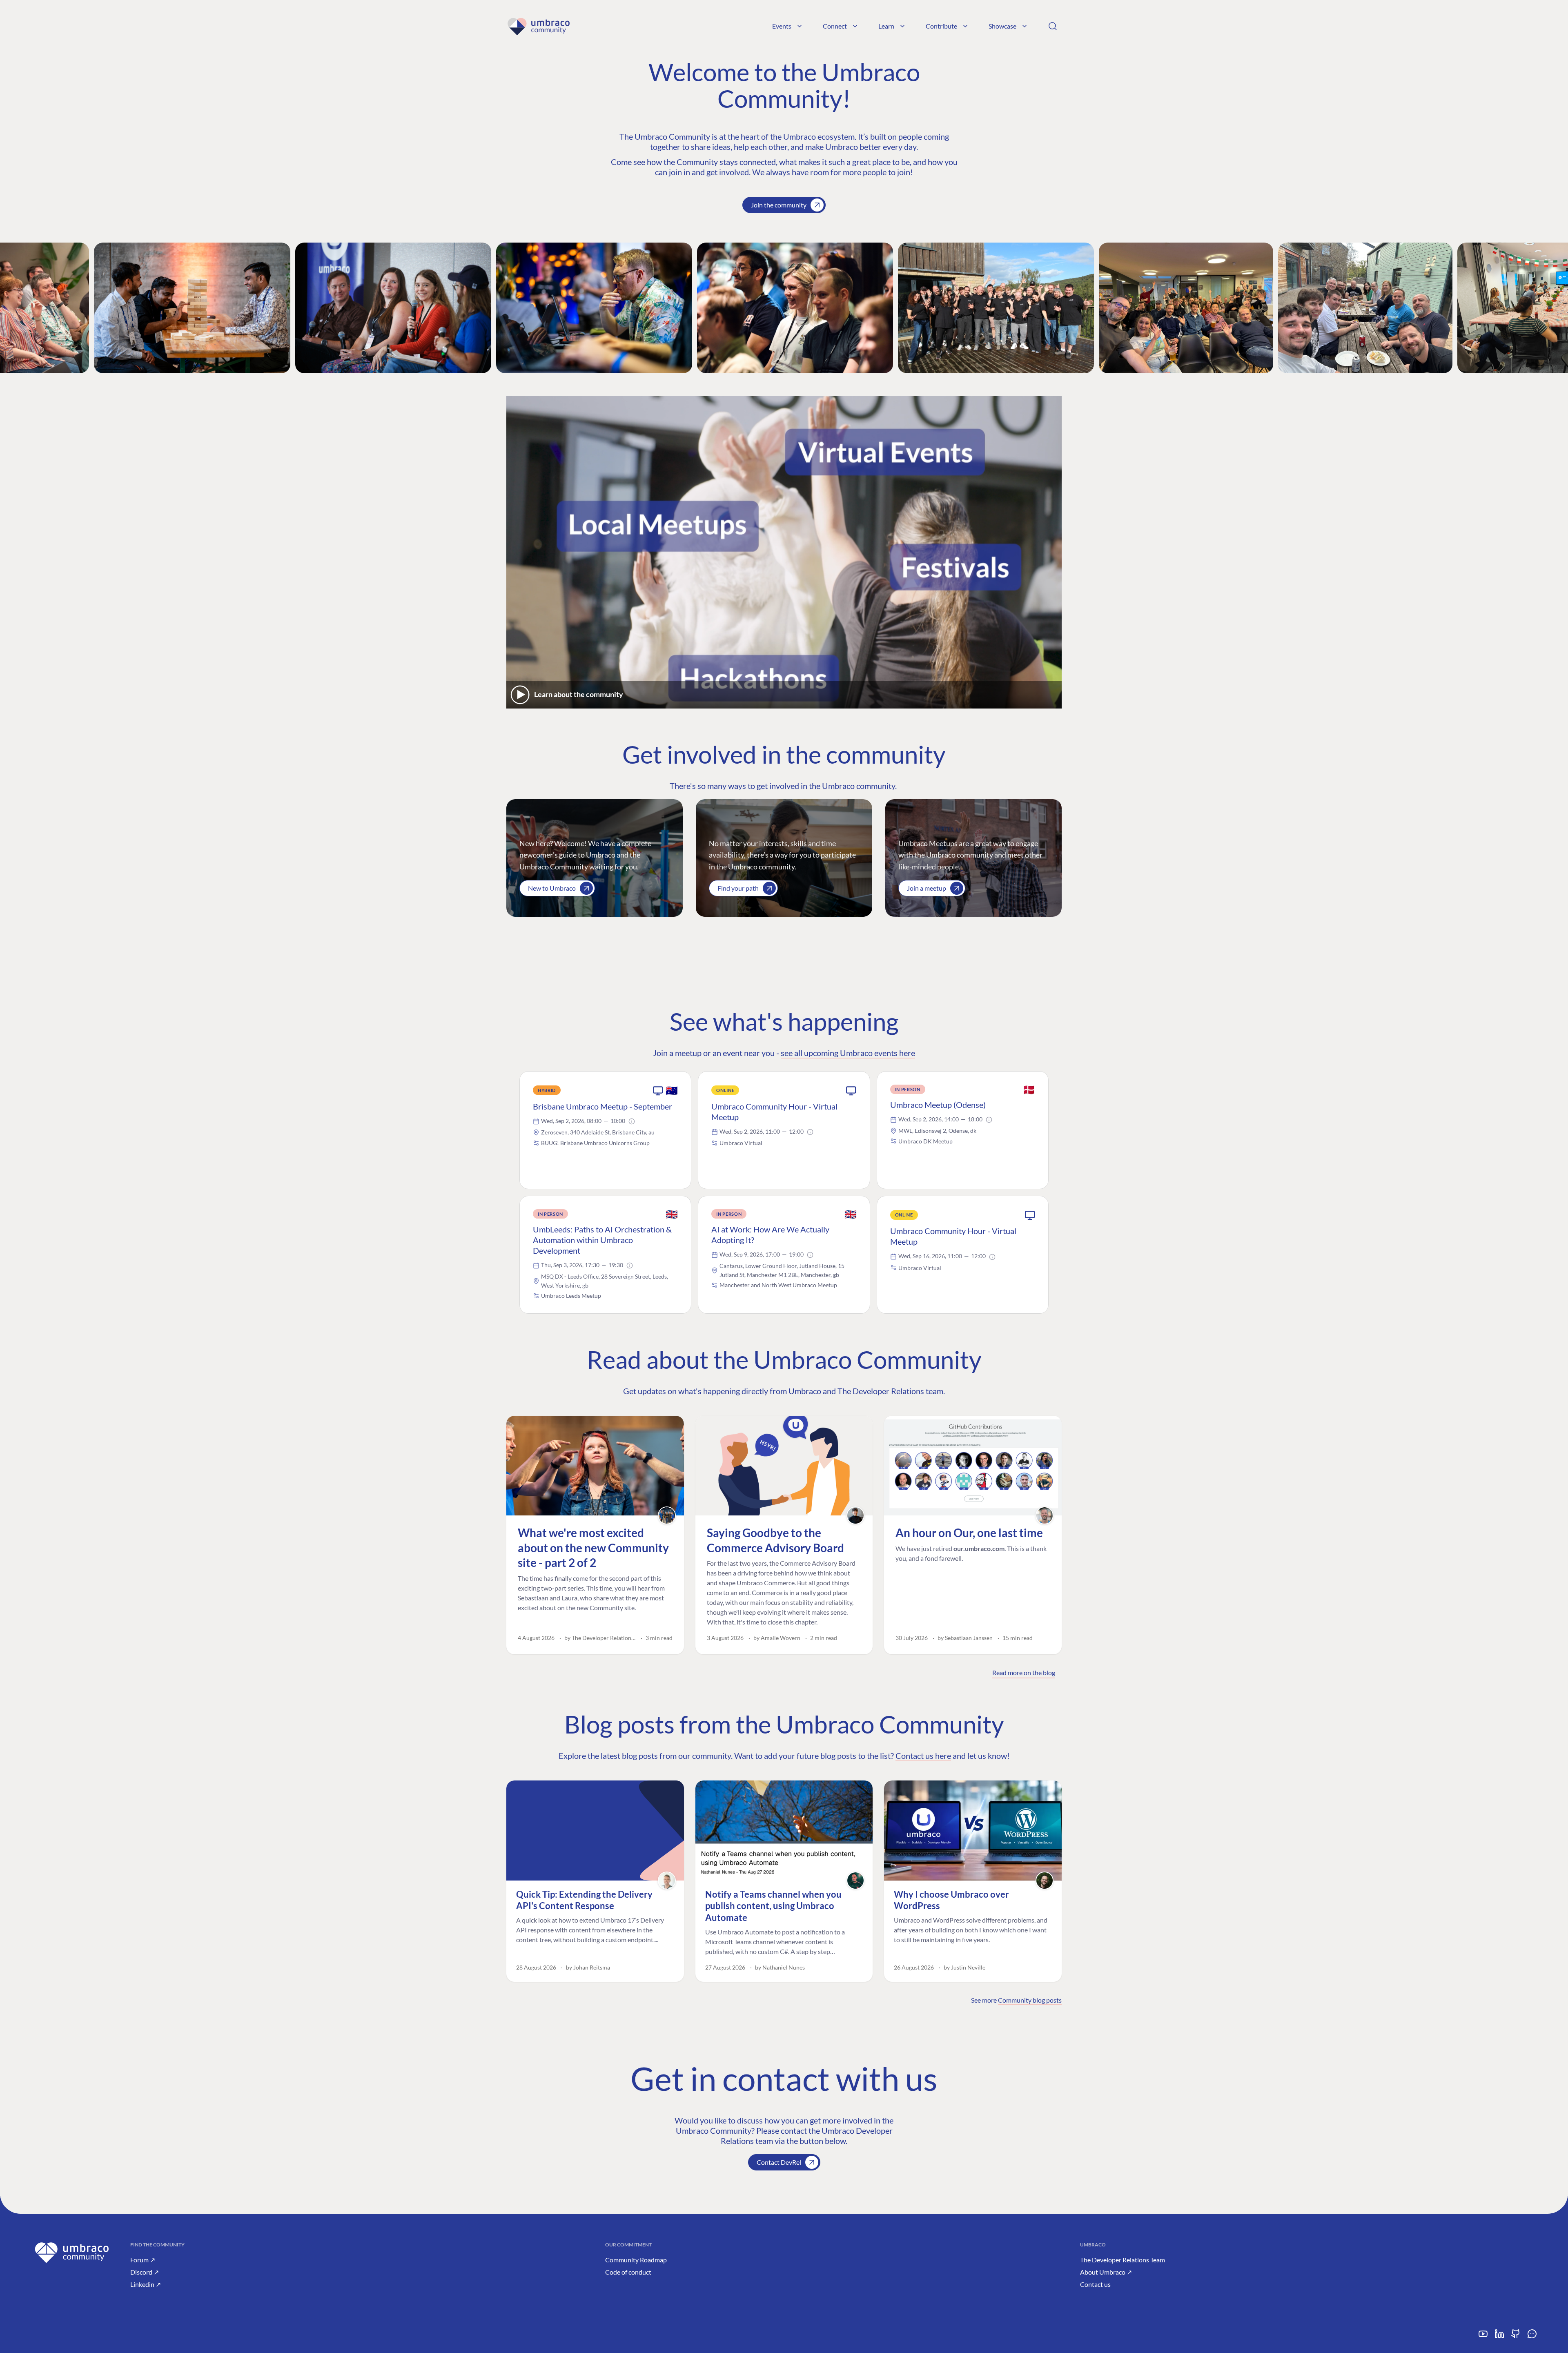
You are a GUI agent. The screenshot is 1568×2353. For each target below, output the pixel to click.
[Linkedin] (1499, 2337)
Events (782, 26)
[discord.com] (1532, 2337)
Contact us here (923, 1756)
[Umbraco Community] (538, 26)
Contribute (941, 26)
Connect (835, 26)
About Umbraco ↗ (1106, 2272)
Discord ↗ (145, 2272)
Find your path (738, 888)
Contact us (1095, 2284)
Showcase (1002, 26)
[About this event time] (632, 1121)
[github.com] (1516, 2337)
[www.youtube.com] (1483, 2337)
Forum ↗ (143, 2260)
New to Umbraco (552, 888)
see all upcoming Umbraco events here (848, 1053)
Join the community (779, 205)
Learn (886, 26)
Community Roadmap (636, 2260)
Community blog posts (1030, 2000)
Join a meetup (927, 888)
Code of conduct (628, 2272)
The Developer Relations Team (1123, 2260)
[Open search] (1053, 26)
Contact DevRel (779, 2162)
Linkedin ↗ (146, 2284)
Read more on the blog (1024, 1672)
